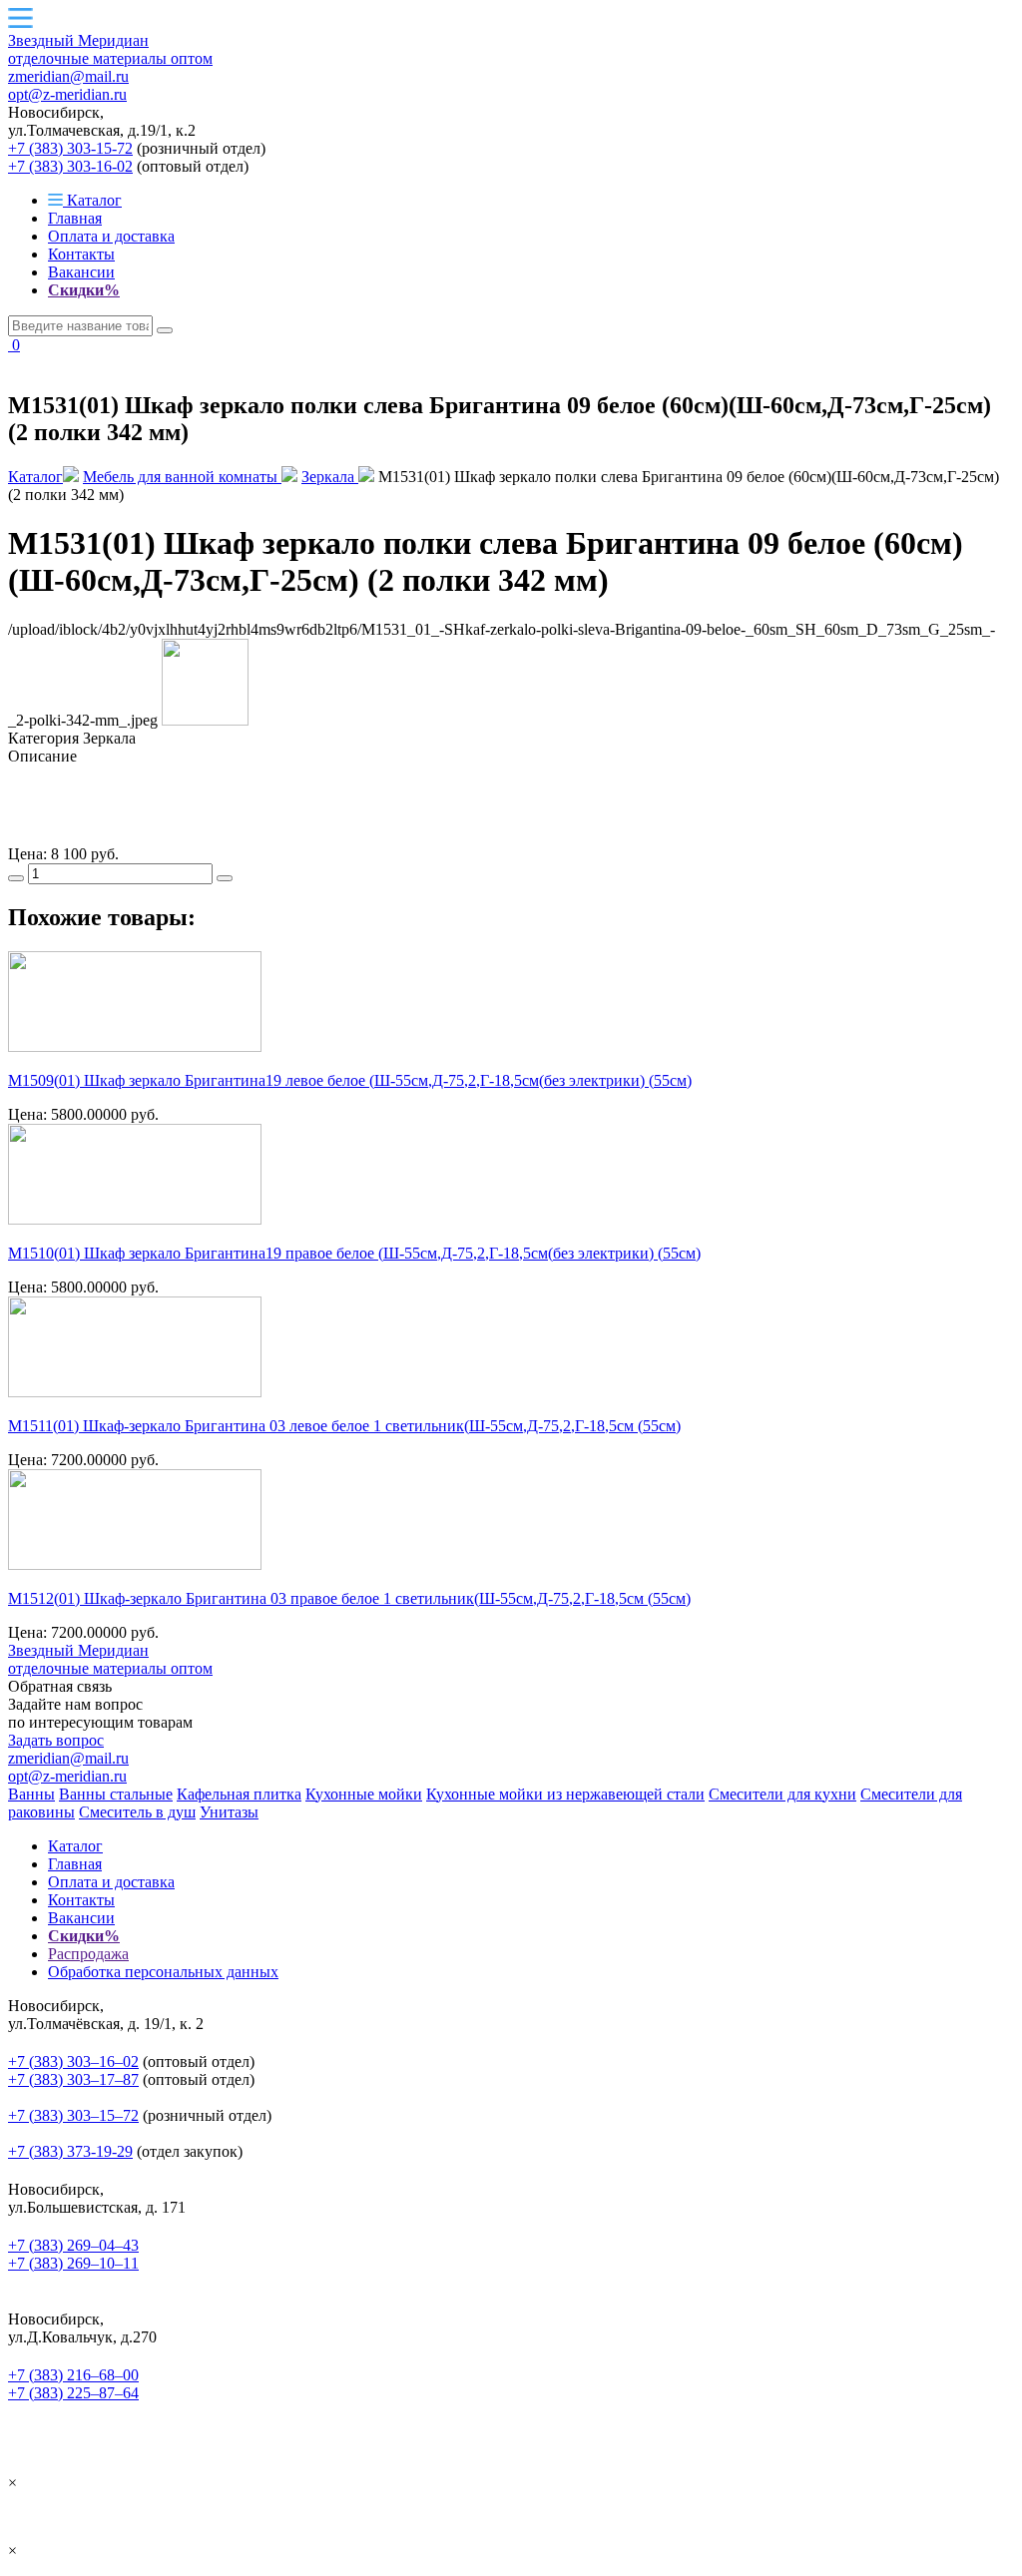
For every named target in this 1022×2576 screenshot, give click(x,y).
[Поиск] (165, 330)
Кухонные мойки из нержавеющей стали (565, 1794)
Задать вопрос (56, 1740)
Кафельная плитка (239, 1794)
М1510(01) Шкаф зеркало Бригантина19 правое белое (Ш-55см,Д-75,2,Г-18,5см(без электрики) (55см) (354, 1253)
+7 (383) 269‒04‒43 (73, 2245)
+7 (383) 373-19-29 (70, 2151)
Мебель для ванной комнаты (182, 477)
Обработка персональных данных (163, 1972)
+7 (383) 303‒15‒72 (73, 2115)
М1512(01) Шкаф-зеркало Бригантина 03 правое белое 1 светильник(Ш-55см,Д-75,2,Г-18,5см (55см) (349, 1598)
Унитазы (229, 1812)
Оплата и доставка (111, 236)
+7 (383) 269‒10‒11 (73, 2263)
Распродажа (88, 1954)
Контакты (81, 254)
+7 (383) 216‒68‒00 (73, 2375)
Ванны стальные (116, 1794)
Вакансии (81, 272)
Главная (75, 218)
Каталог (92, 200)
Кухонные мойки (364, 1794)
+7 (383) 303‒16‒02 (73, 2061)
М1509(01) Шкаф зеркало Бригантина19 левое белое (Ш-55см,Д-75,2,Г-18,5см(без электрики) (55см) (350, 1080)
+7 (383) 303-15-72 (70, 148)
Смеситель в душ (137, 1812)
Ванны (31, 1794)
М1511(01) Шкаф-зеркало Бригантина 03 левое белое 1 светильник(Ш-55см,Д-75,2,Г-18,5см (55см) (344, 1426)
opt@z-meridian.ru (67, 94)
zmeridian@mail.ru (68, 76)
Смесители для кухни (782, 1794)
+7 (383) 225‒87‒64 (73, 2393)
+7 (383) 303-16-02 (70, 166)
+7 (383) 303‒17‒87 (73, 2079)
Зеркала (330, 477)
